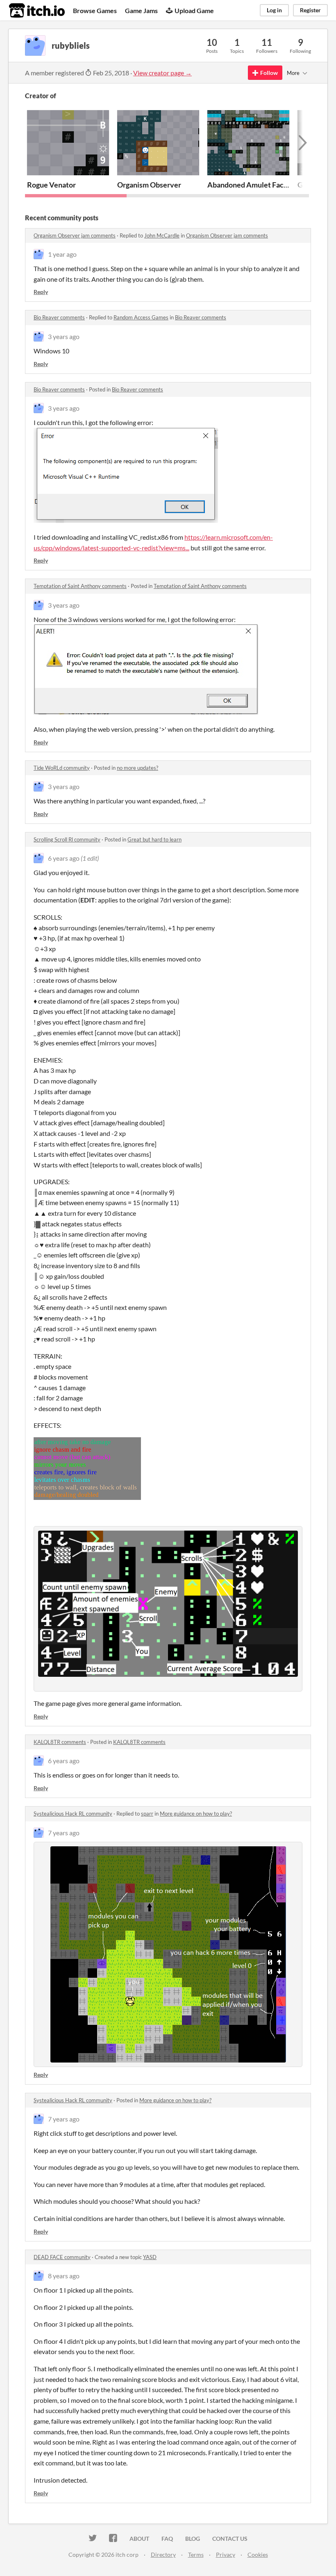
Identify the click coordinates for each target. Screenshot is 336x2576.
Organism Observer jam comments (75, 235)
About (139, 2539)
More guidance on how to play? (196, 1814)
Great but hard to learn (154, 839)
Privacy (226, 2555)
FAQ (167, 2539)
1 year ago (62, 254)
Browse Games (95, 10)
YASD (150, 2257)
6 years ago (64, 858)
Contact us (230, 2539)
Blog (193, 2539)
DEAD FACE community (62, 2257)
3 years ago (64, 336)
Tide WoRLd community (62, 768)
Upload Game (194, 10)
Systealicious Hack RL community (73, 1814)
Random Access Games (141, 317)
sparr (147, 1814)
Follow (269, 73)
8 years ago (64, 2276)
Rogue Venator (51, 185)
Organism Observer (149, 185)
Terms (196, 2555)
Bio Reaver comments (59, 317)
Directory (163, 2555)
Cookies (258, 2555)
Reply (41, 292)
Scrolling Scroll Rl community (67, 839)
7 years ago (64, 1833)
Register (310, 10)
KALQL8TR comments (60, 1742)
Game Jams (141, 10)
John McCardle (162, 235)
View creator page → (162, 73)
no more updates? (137, 768)
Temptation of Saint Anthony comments (80, 586)
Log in (274, 10)
